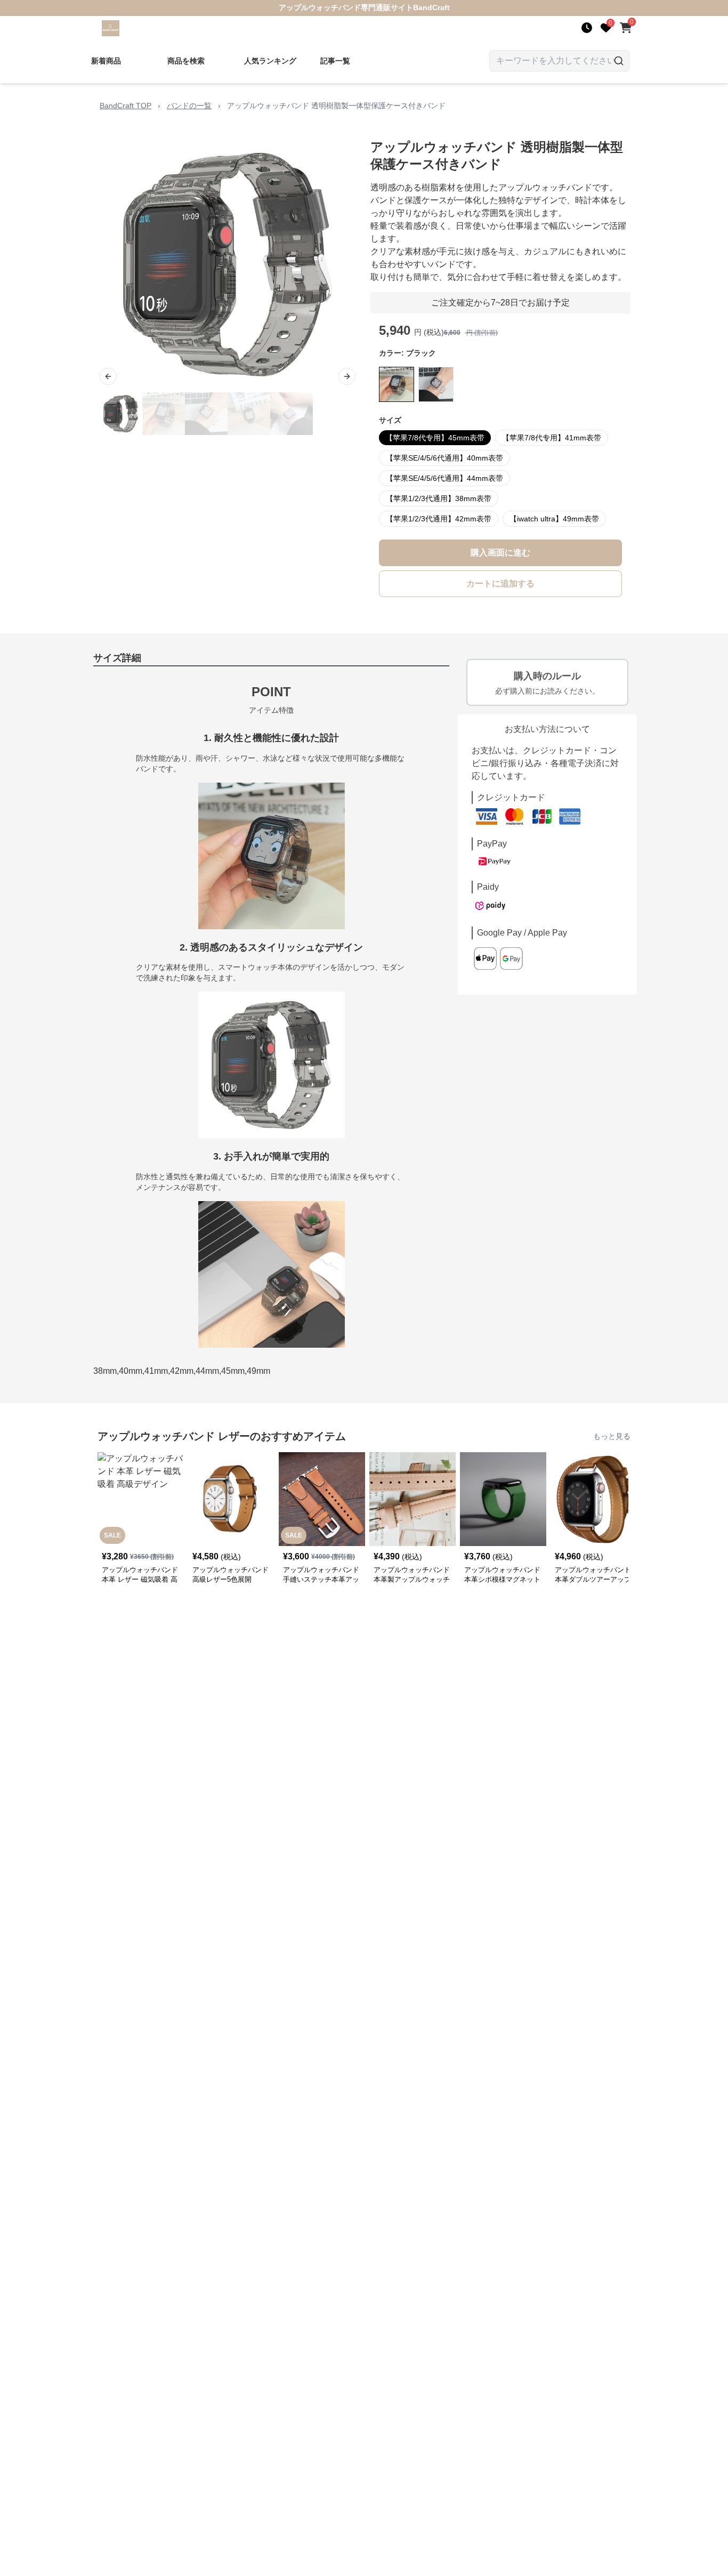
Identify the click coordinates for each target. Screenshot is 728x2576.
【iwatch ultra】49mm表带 (554, 519)
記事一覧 (335, 61)
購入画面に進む (500, 553)
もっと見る (612, 1436)
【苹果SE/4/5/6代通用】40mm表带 (444, 458)
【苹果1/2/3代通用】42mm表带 (439, 519)
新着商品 (106, 61)
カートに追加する (500, 583)
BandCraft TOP (126, 106)
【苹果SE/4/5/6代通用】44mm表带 (444, 478)
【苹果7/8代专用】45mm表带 (435, 438)
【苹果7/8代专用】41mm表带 (552, 438)
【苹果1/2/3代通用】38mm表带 (439, 498)
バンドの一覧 (189, 106)
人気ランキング (270, 61)
